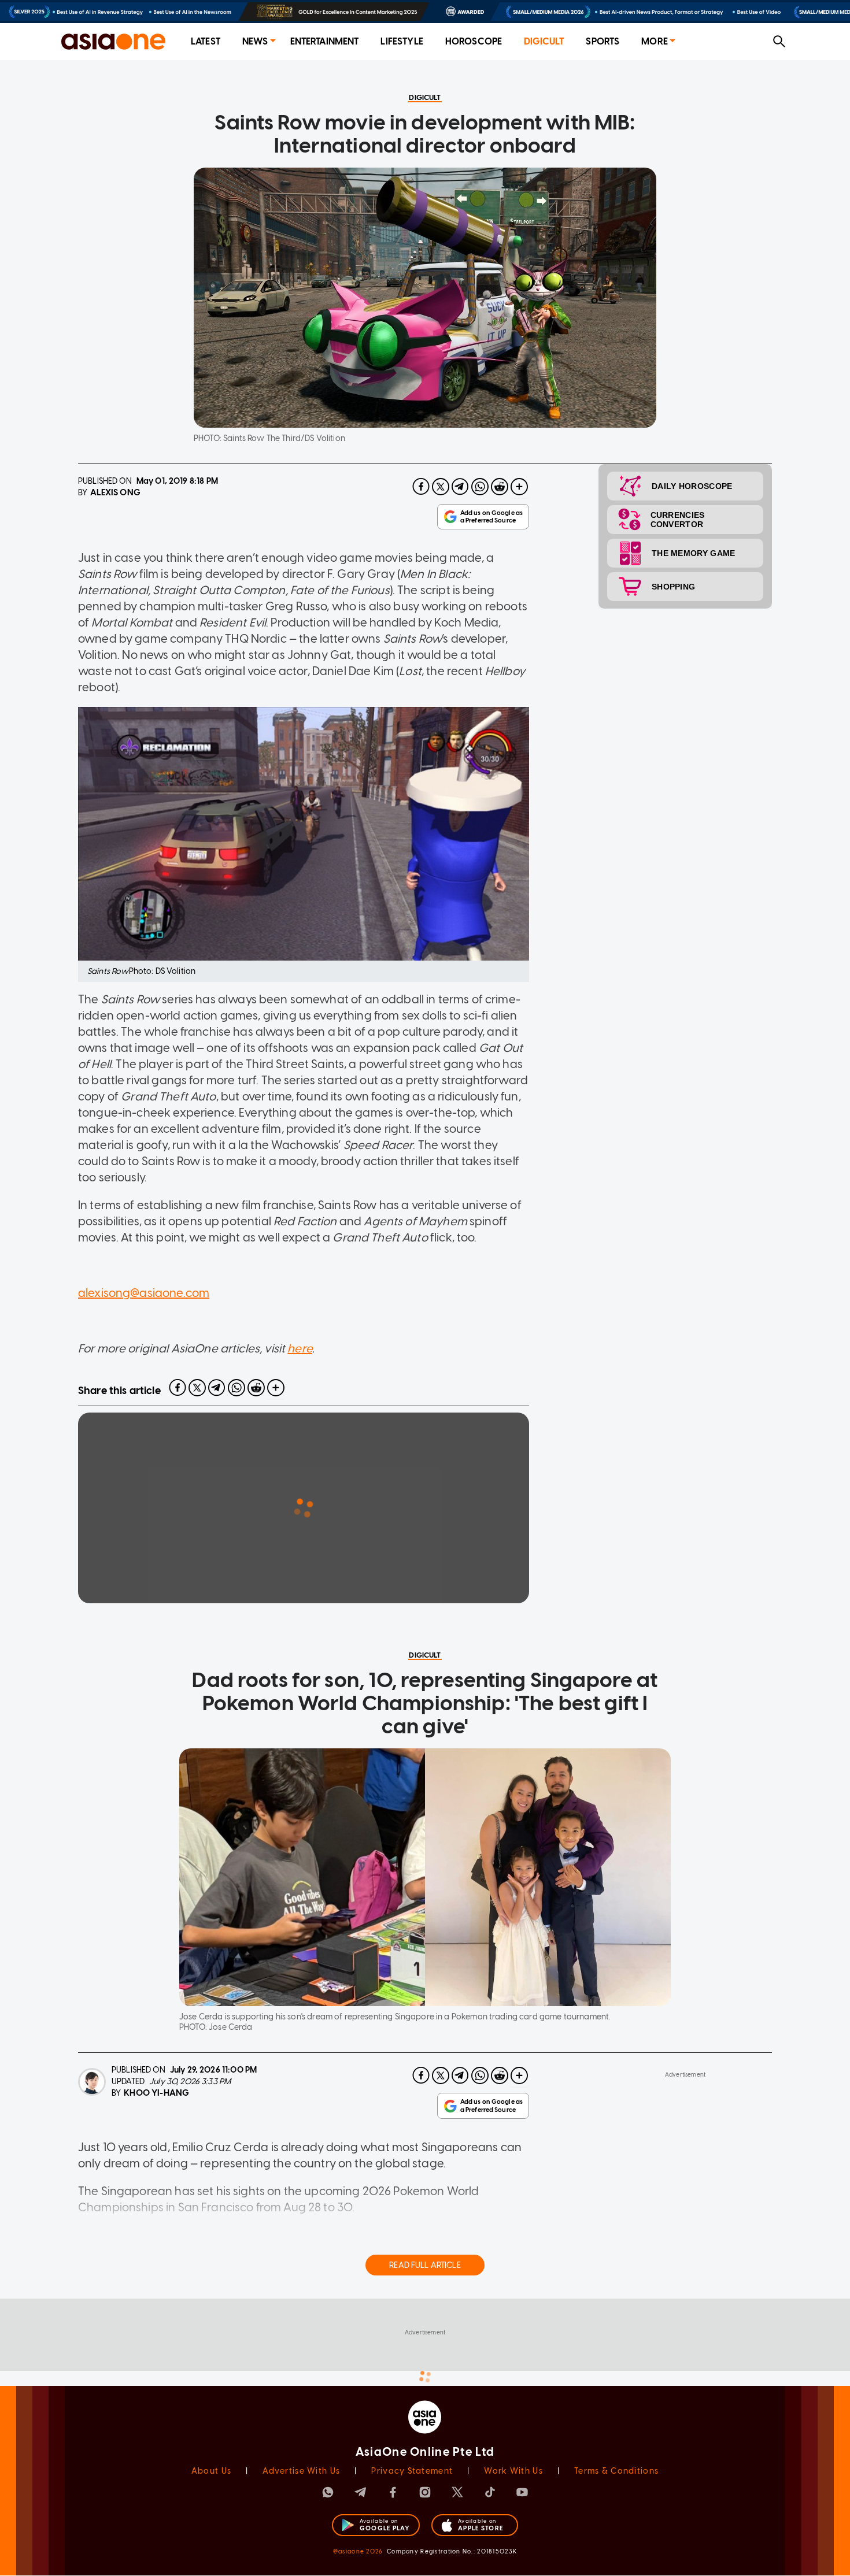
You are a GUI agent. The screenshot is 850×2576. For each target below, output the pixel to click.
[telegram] (460, 487)
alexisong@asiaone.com (144, 1293)
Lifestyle (402, 41)
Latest (206, 41)
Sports (603, 41)
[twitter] (441, 487)
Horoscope (474, 41)
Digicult (544, 41)
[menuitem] (206, 42)
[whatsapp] (480, 487)
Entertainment (325, 41)
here (300, 1348)
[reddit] (500, 487)
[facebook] (421, 487)
